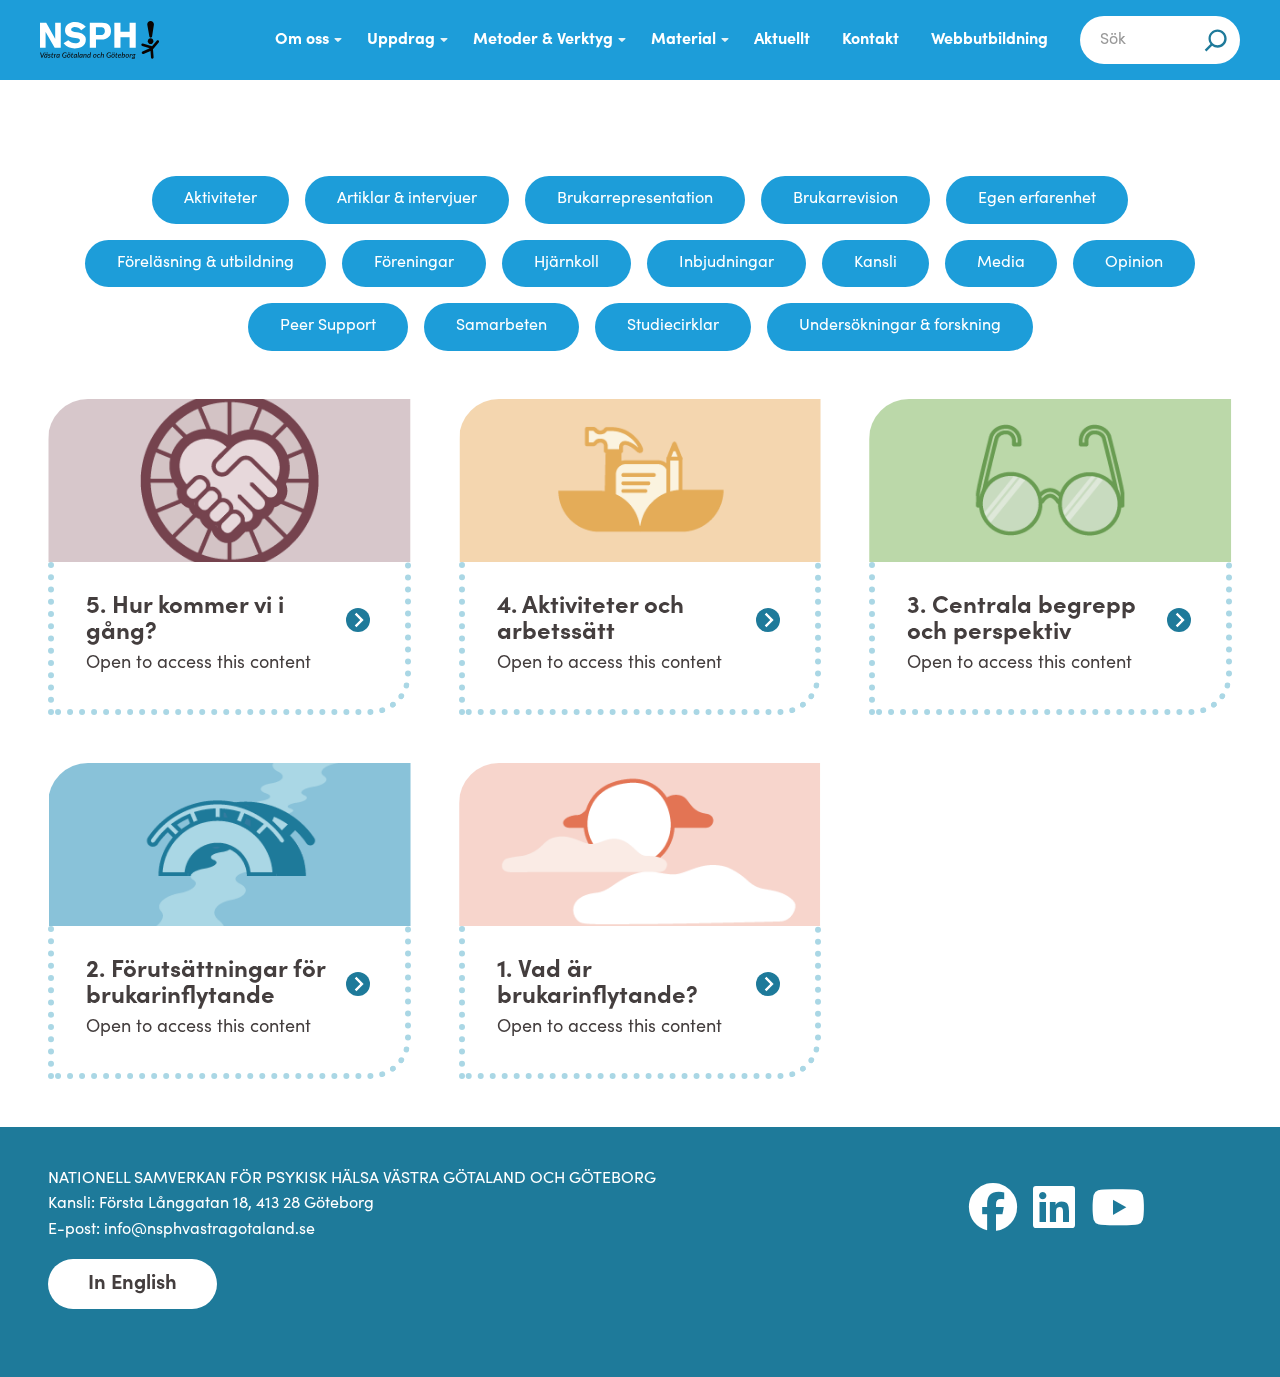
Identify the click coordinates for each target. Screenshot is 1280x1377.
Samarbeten (501, 326)
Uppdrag (401, 40)
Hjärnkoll (566, 263)
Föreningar (414, 263)
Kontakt (870, 40)
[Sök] (1216, 40)
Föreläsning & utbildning (205, 263)
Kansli (875, 263)
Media (1001, 263)
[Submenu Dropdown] (338, 40)
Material (683, 40)
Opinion (1134, 263)
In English (132, 1284)
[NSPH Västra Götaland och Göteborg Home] (110, 40)
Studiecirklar (673, 326)
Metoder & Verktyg (543, 40)
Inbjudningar (726, 263)
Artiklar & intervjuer (407, 199)
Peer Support (328, 326)
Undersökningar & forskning (900, 326)
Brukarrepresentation (635, 199)
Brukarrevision (845, 199)
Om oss (302, 40)
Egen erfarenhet (1037, 199)
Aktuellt (782, 40)
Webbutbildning (989, 40)
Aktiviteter (220, 199)
